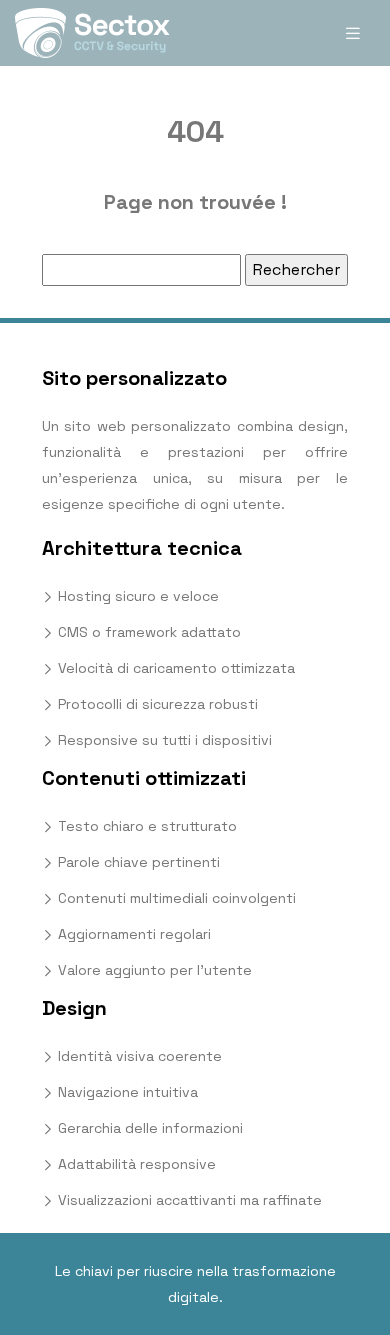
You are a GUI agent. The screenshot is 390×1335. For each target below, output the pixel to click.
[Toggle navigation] (353, 33)
